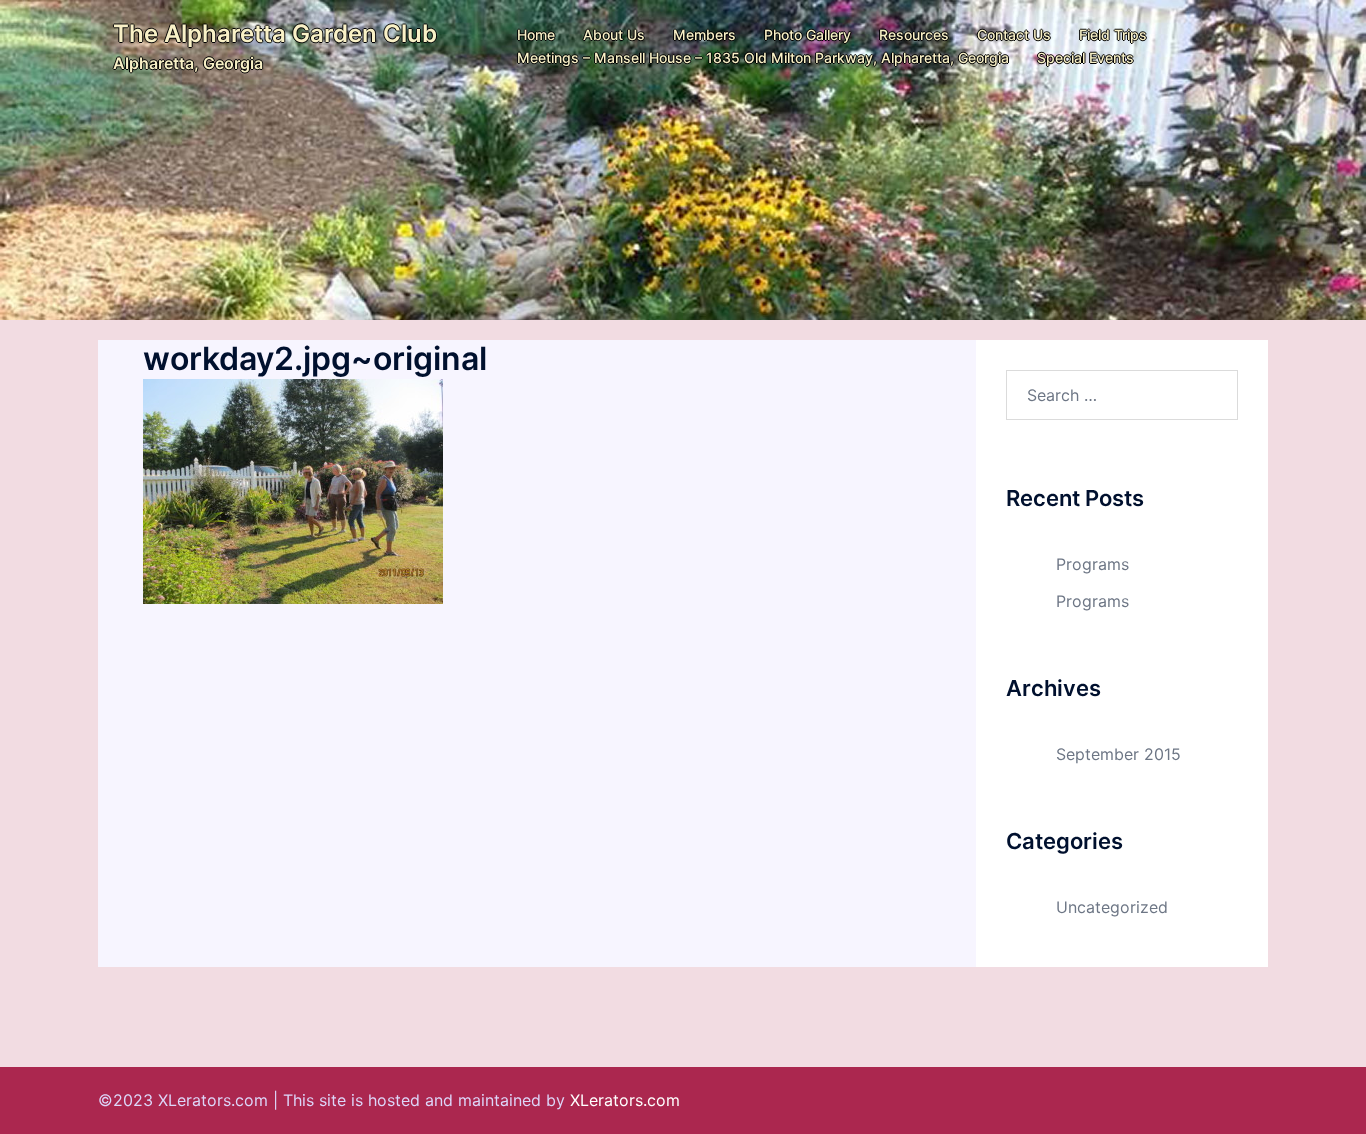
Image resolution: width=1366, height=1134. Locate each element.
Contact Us (1014, 34)
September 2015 (1118, 754)
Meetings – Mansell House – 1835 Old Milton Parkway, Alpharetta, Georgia (763, 57)
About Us (614, 34)
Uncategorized (1112, 907)
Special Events (1085, 57)
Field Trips (1113, 34)
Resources (914, 34)
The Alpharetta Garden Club (275, 33)
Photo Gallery (807, 34)
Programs (1092, 564)
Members (704, 34)
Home (536, 34)
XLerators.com (625, 1100)
